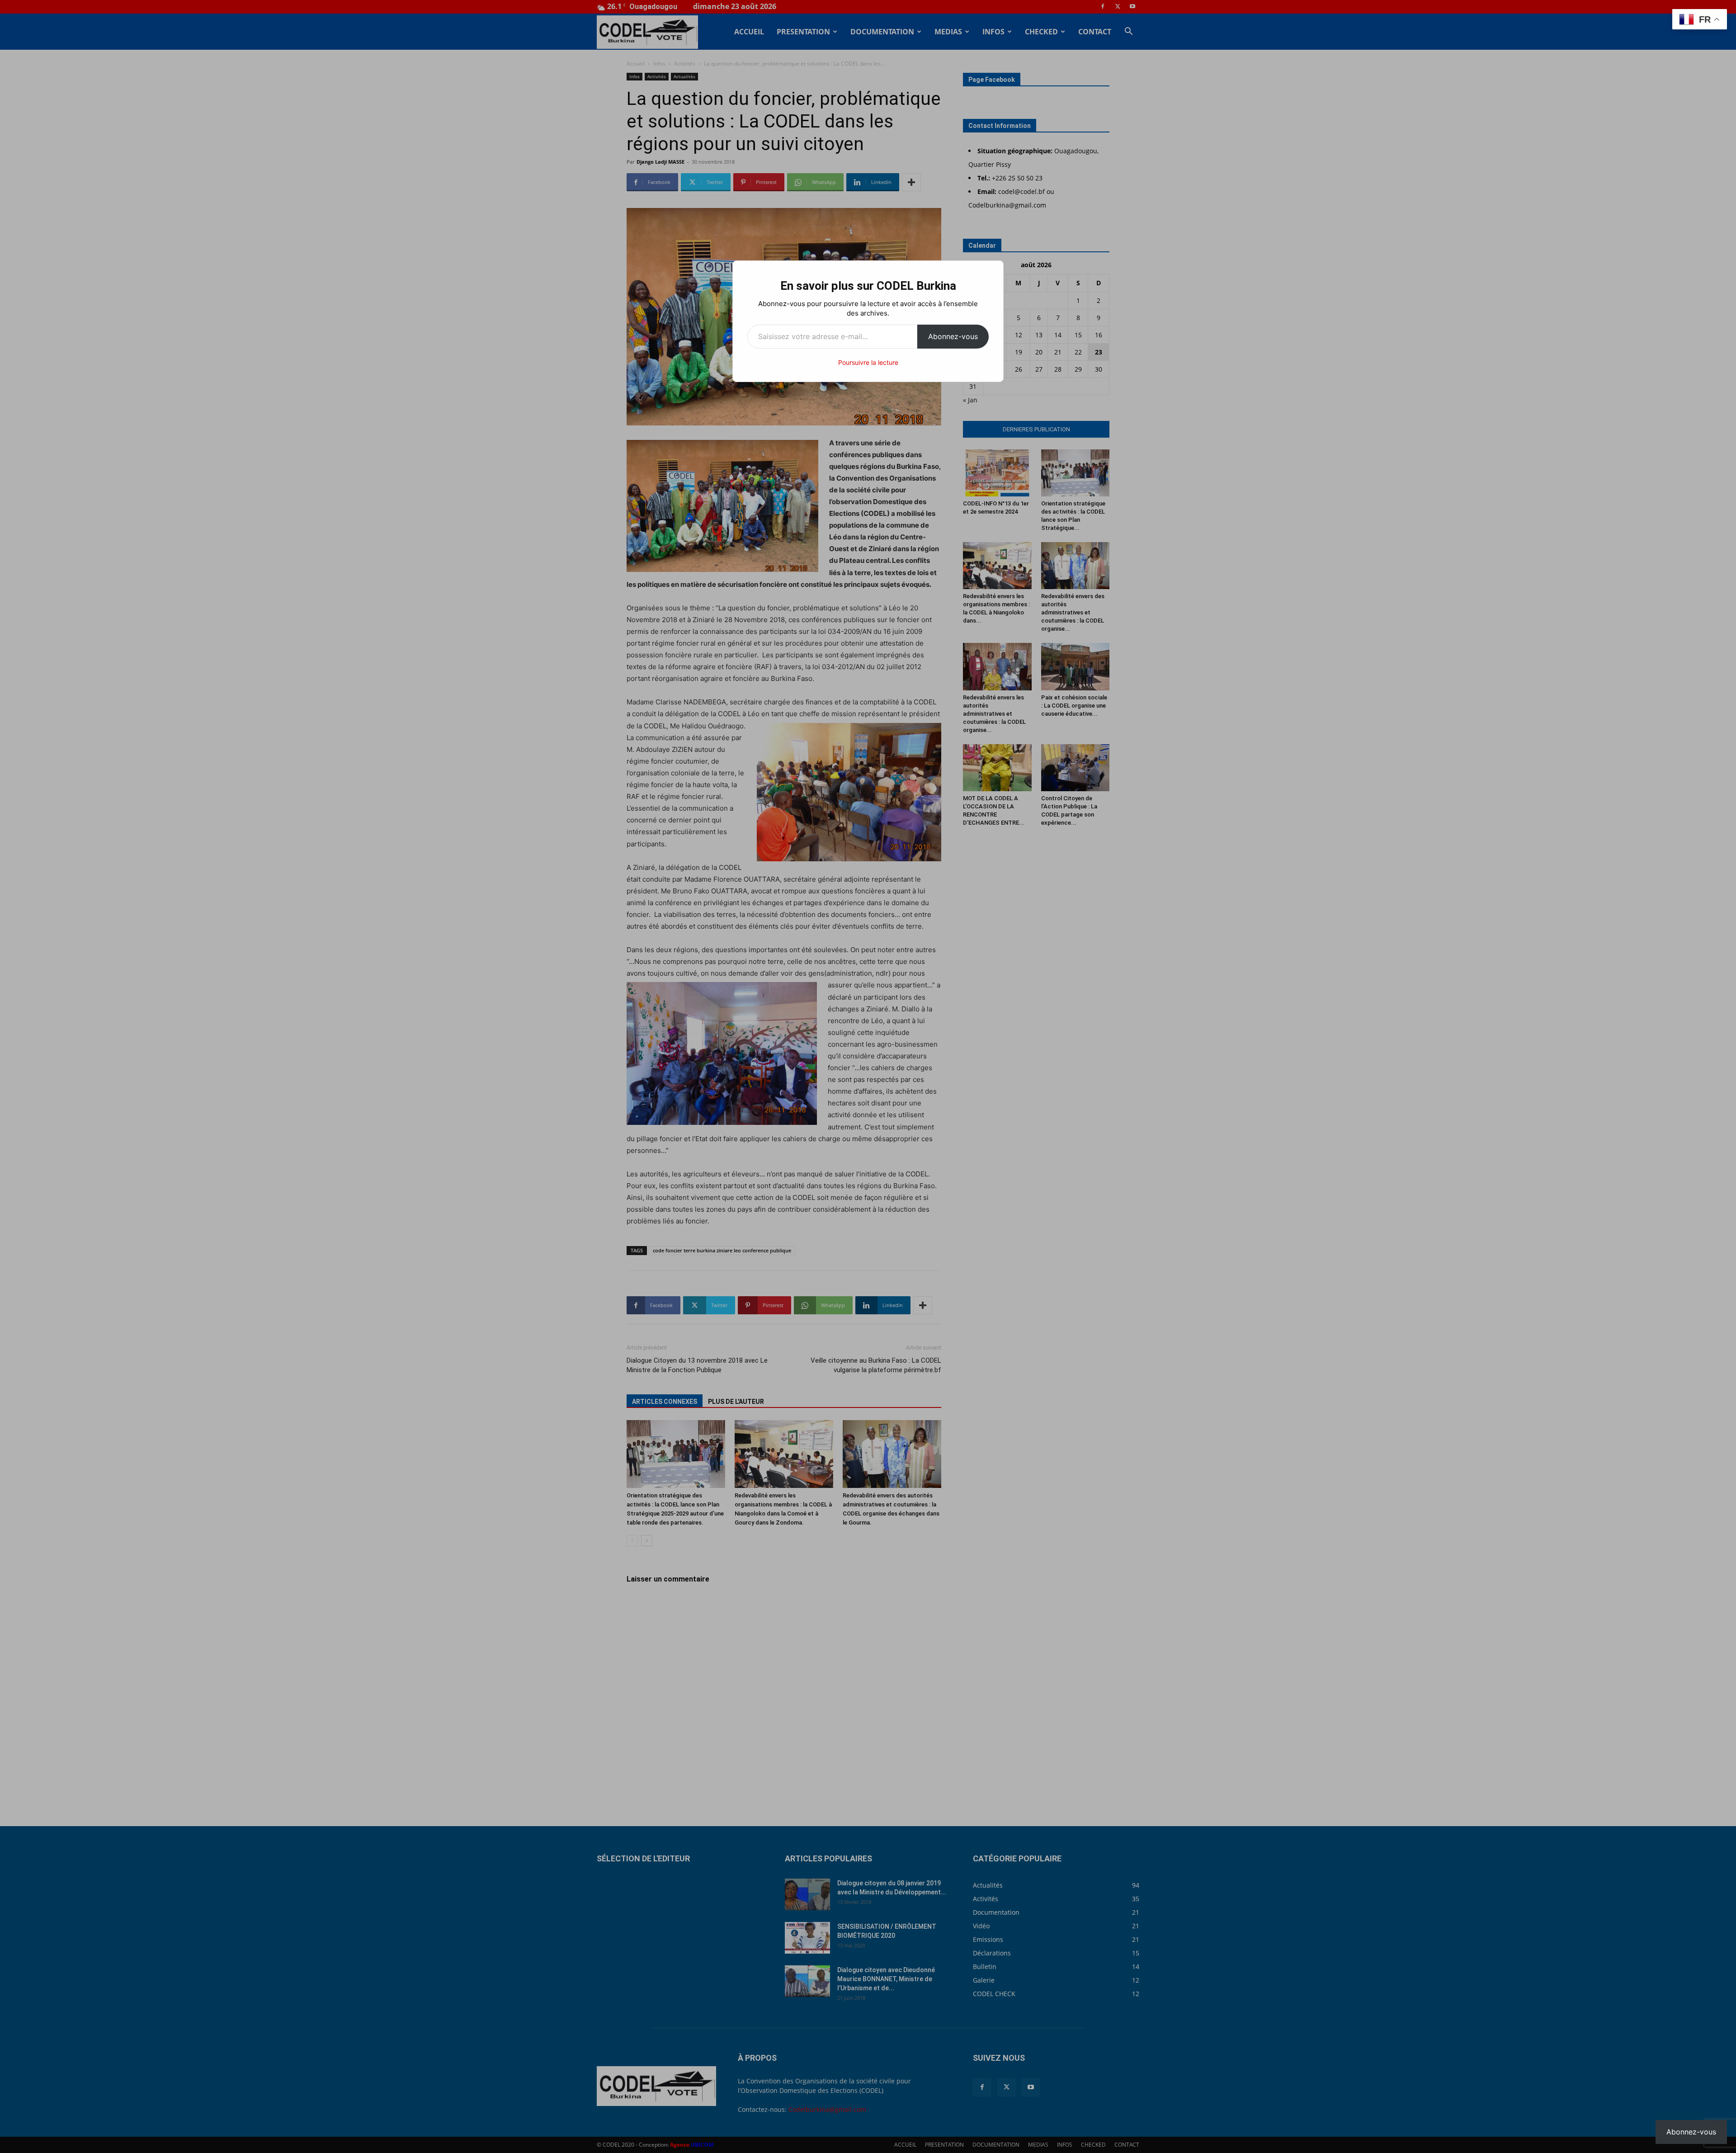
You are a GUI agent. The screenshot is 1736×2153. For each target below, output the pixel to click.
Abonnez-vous (953, 336)
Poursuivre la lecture (868, 362)
